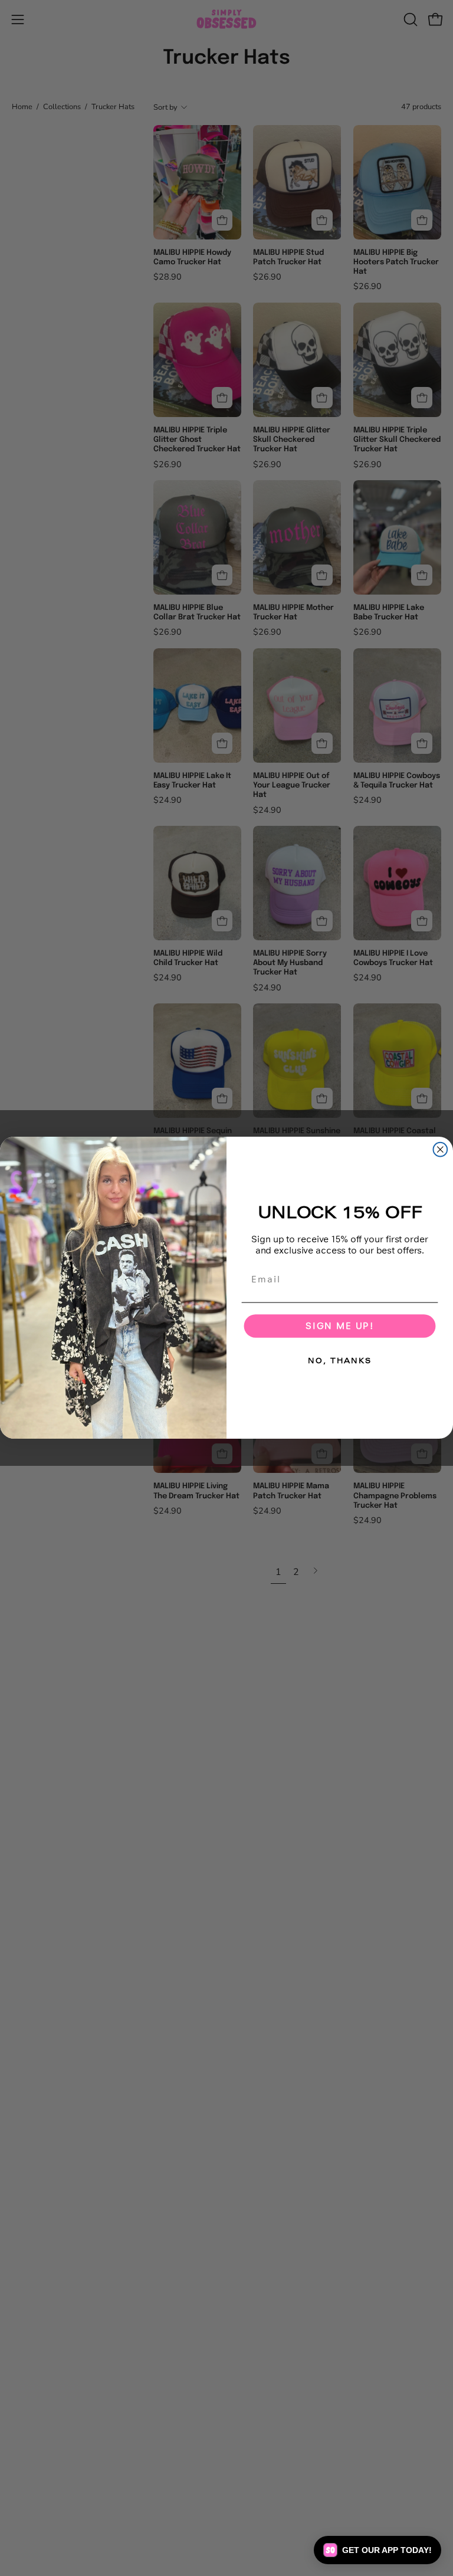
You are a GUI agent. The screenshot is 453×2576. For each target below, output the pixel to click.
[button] (377, 2550)
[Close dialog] (441, 1150)
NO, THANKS (339, 1361)
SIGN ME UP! (340, 1326)
